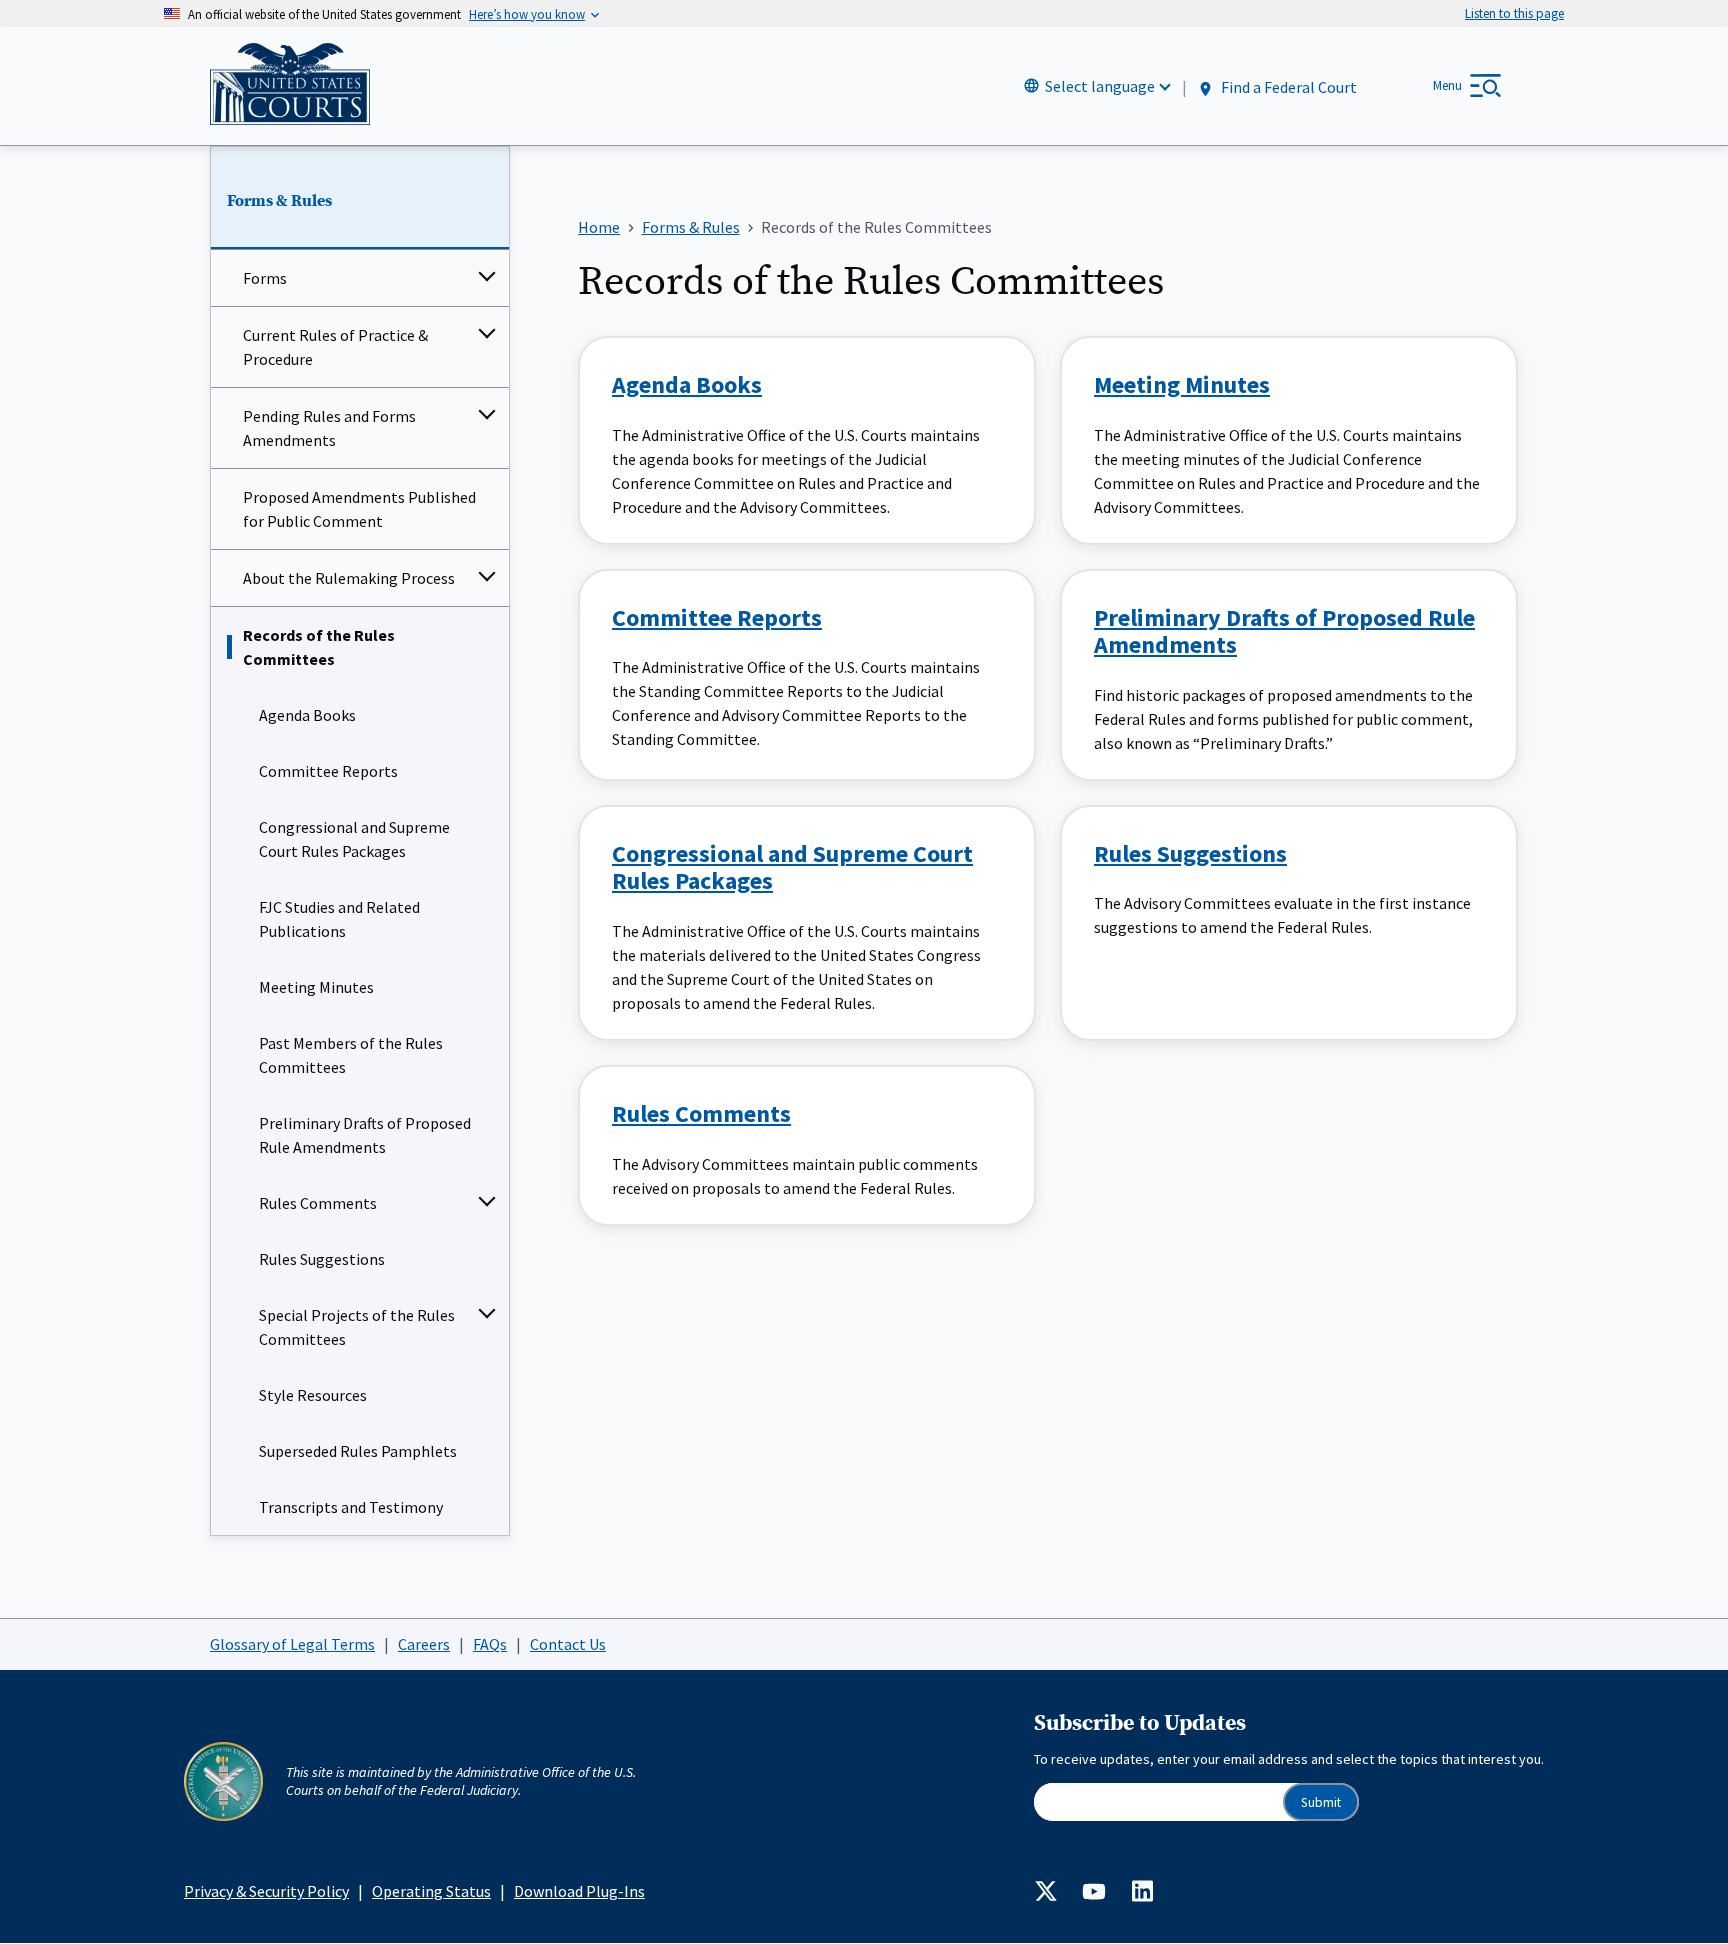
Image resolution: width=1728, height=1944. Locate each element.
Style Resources (313, 1395)
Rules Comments (318, 1203)
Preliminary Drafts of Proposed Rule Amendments (365, 1135)
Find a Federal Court (1287, 87)
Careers (424, 1644)
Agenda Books (307, 715)
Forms (265, 278)
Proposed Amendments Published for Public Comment (359, 509)
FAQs (490, 1644)
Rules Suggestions (322, 1259)
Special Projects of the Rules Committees (357, 1327)
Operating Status (431, 1891)
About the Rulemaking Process (349, 578)
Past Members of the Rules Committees (351, 1055)
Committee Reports (328, 771)
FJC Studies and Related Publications (339, 919)
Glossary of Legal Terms (292, 1644)
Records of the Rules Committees (319, 647)
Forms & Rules (279, 201)
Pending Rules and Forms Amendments (329, 428)
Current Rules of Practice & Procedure (335, 347)
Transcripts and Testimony (351, 1507)
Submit (1321, 1802)
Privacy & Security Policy (266, 1891)
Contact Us (568, 1644)
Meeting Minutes (316, 987)
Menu (1447, 85)
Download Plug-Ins (579, 1891)
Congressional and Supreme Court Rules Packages (354, 839)
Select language (1100, 86)
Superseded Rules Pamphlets (358, 1451)
